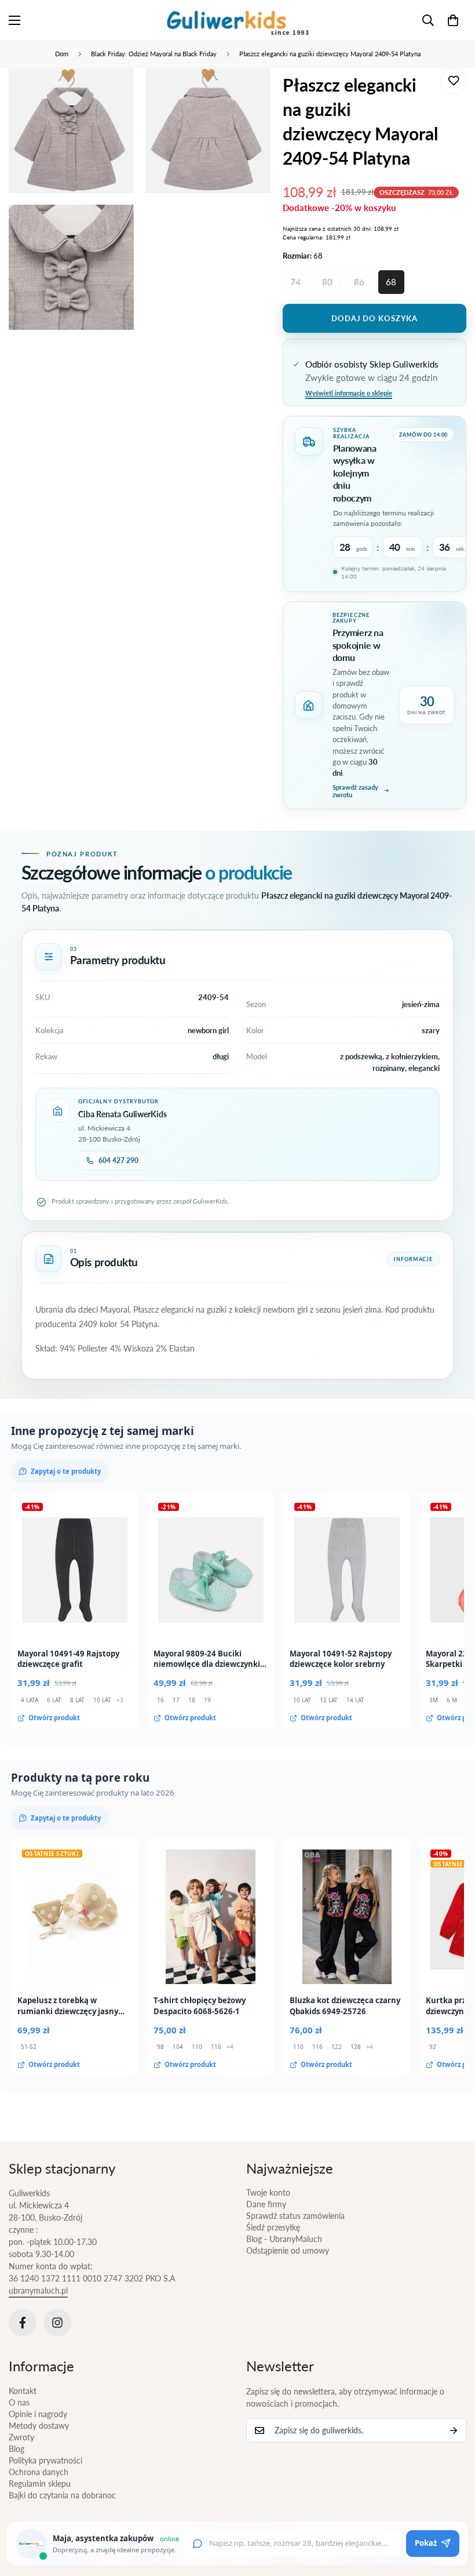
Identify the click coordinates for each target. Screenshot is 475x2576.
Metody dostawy (39, 2426)
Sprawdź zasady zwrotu (355, 791)
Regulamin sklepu (40, 2484)
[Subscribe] (454, 2430)
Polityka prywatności (45, 2460)
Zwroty (21, 2437)
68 (391, 282)
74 (295, 282)
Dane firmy (266, 2204)
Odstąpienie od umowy (288, 2250)
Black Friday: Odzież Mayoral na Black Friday (154, 54)
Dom (62, 54)
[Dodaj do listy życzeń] (453, 81)
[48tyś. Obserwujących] (23, 2323)
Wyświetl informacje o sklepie (349, 393)
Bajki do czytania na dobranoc (62, 2495)
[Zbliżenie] (115, 92)
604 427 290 (118, 1160)
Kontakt (23, 2391)
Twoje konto (268, 2192)
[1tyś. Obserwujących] (57, 2323)
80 (327, 282)
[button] (453, 20)
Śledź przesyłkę (273, 2227)
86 (359, 282)
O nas (19, 2402)
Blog (17, 2449)
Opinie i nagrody (38, 2414)
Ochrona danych (39, 2472)
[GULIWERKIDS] (238, 20)
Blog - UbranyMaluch (284, 2239)
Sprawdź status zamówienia (295, 2216)
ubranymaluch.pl (38, 2290)
